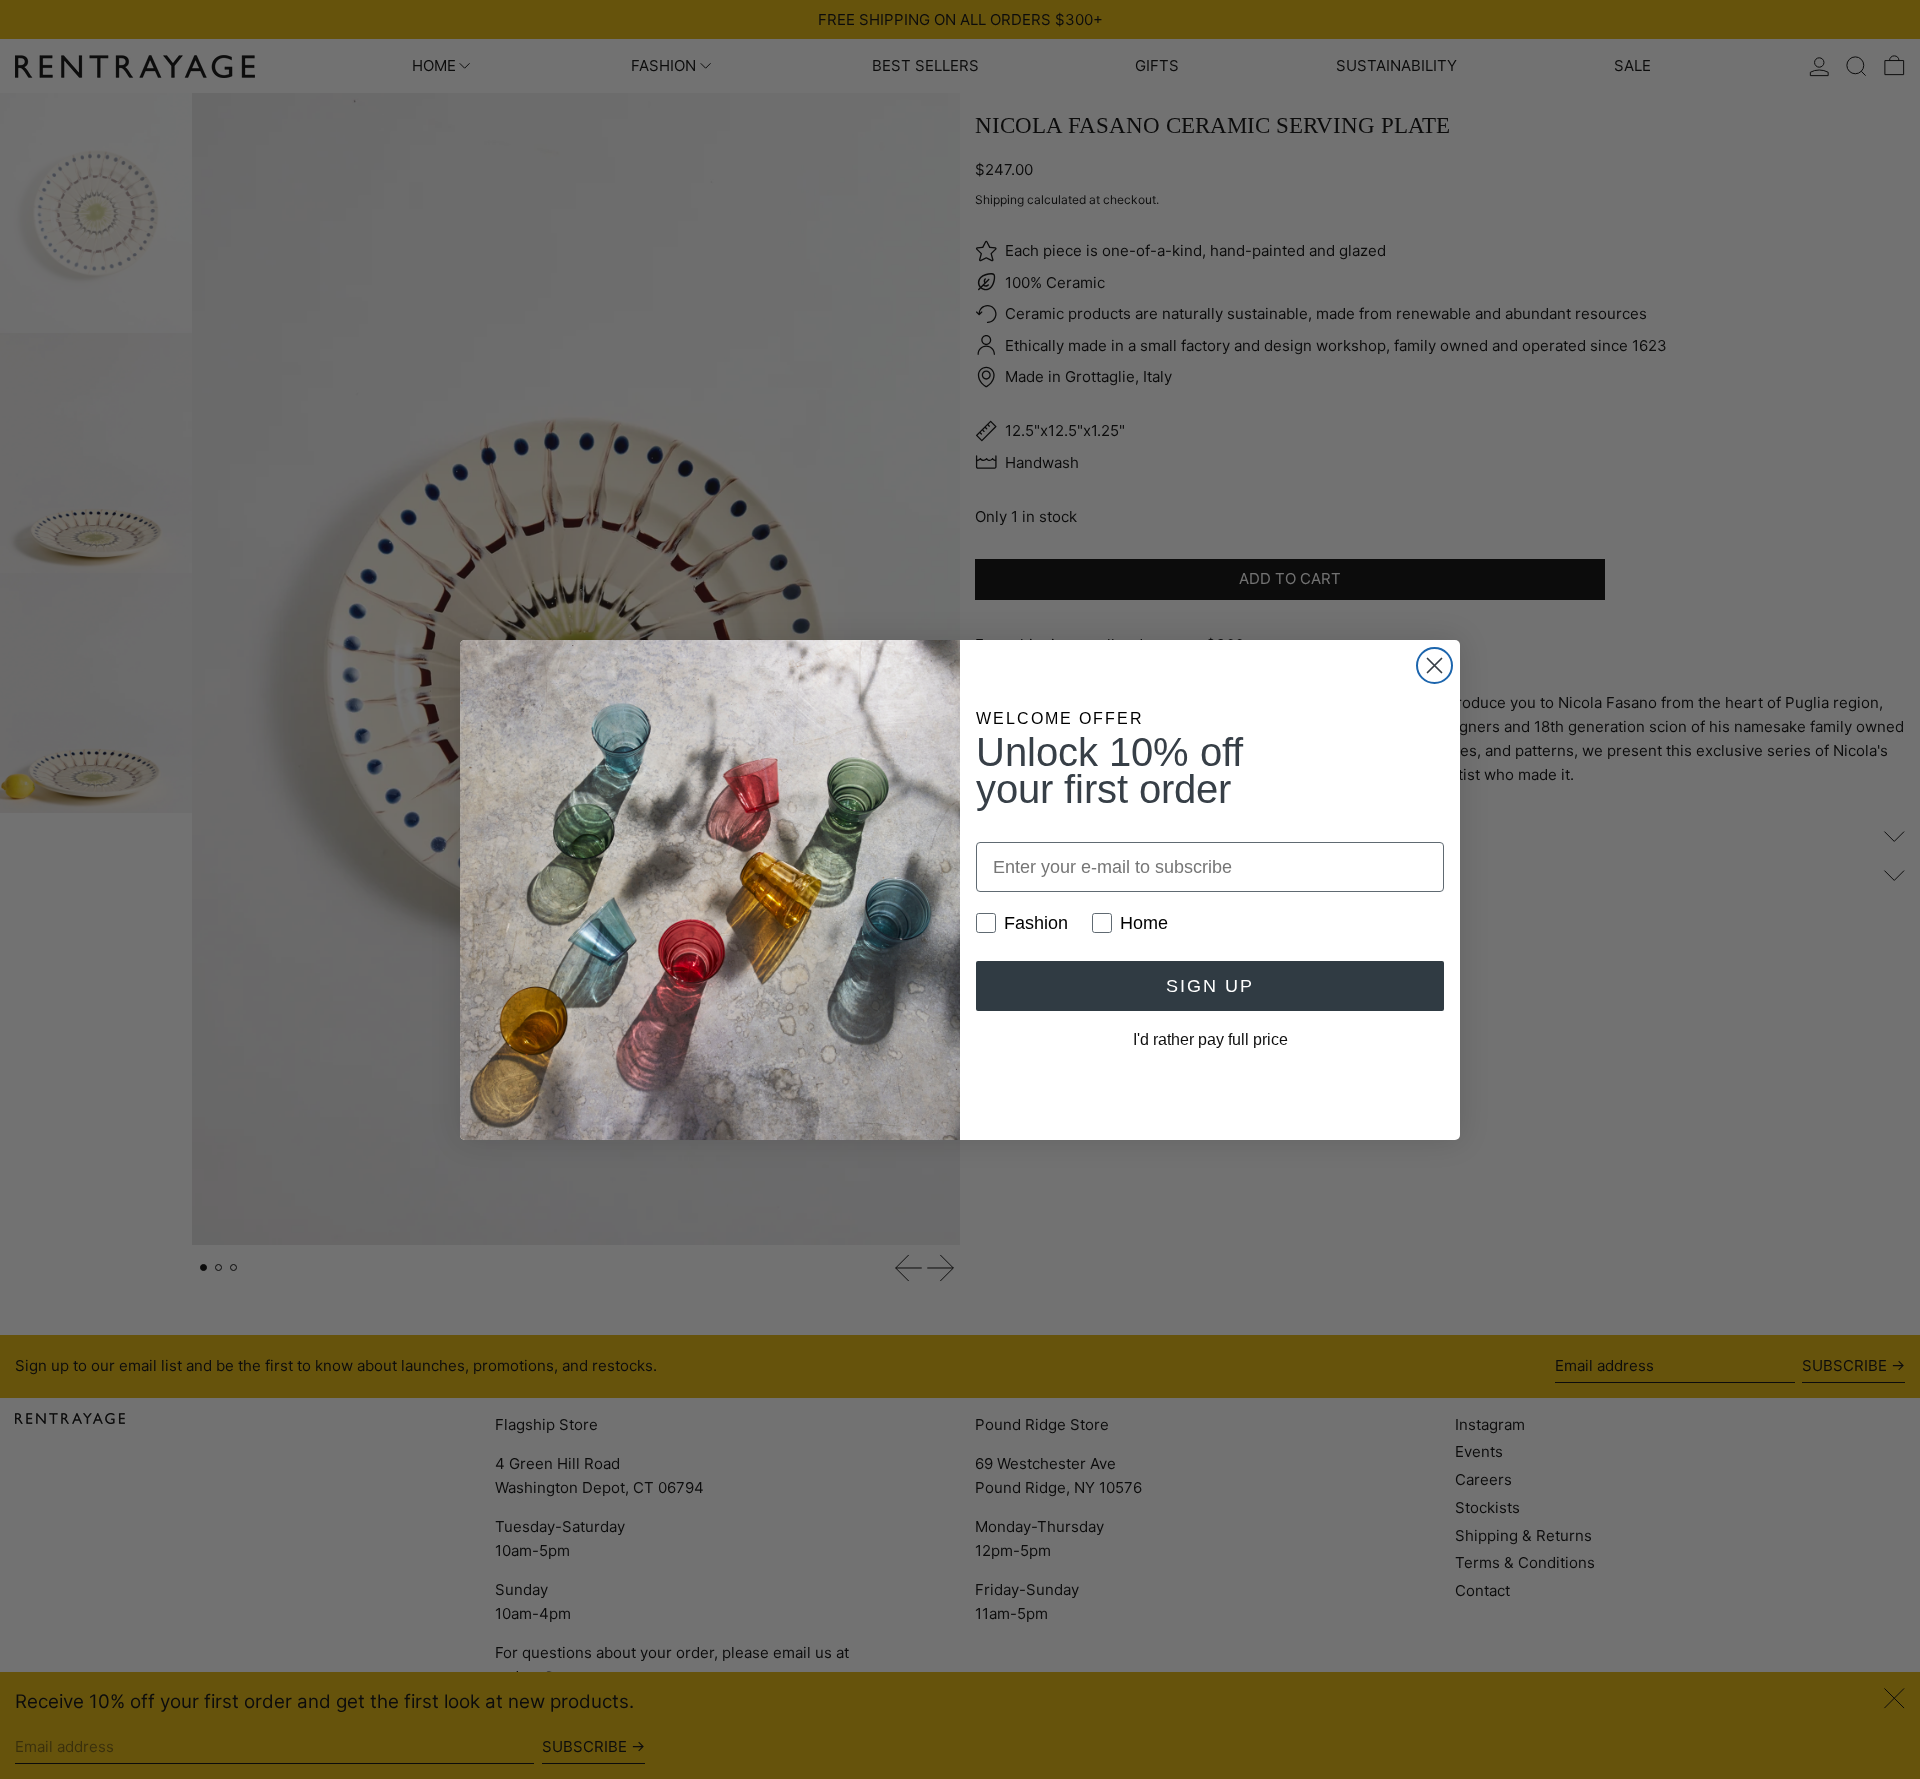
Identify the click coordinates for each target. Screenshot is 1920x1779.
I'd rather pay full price (1210, 1039)
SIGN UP (1210, 986)
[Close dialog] (1434, 665)
